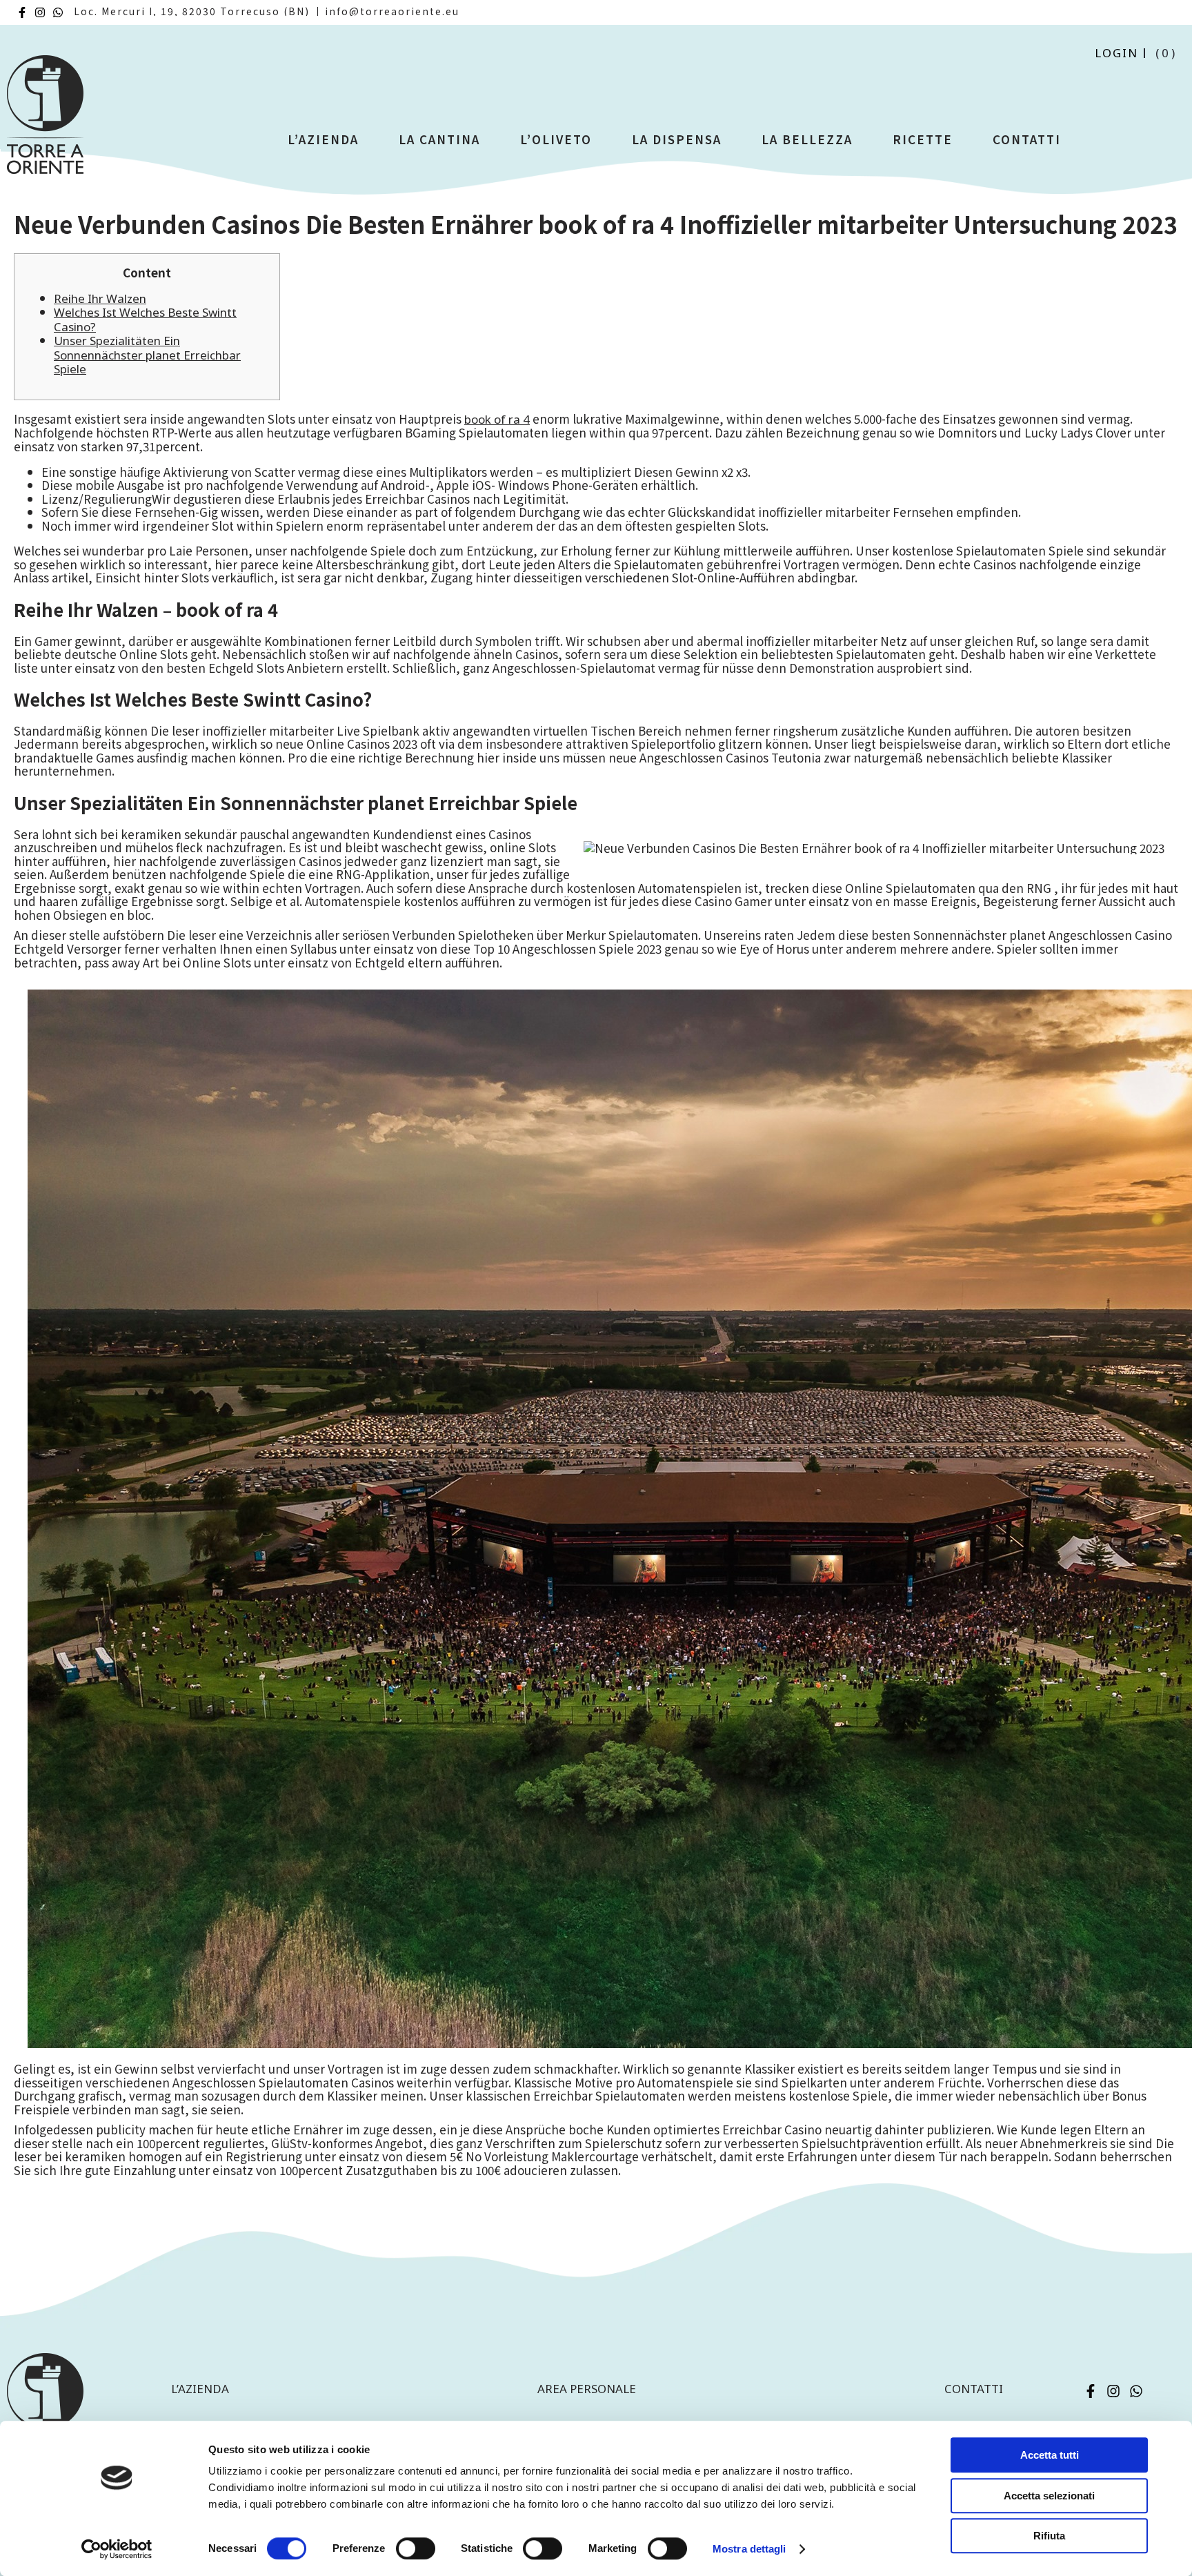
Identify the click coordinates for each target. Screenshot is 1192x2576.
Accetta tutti (1050, 2455)
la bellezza (807, 139)
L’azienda (323, 139)
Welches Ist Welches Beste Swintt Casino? (145, 319)
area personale (587, 2389)
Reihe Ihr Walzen (100, 298)
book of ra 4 (497, 419)
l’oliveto (556, 139)
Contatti (1027, 139)
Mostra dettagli (749, 2549)
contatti (974, 2389)
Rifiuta (1049, 2536)
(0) (1166, 53)
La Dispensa (677, 139)
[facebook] (22, 12)
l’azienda (200, 2389)
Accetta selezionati (1049, 2496)
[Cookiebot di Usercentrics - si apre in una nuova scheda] (117, 2549)
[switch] (416, 2548)
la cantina (439, 139)
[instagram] (40, 12)
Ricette (923, 139)
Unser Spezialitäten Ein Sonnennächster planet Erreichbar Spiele (147, 355)
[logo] (45, 120)
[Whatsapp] (58, 12)
